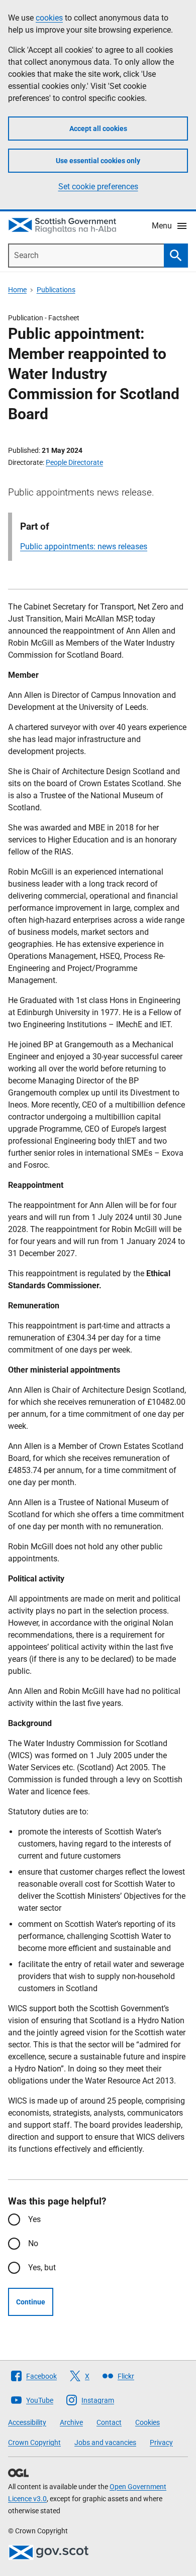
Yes (34, 2219)
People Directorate (74, 462)
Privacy (161, 2442)
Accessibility (27, 2422)
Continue (31, 2302)
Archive (71, 2422)
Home (17, 290)
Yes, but (42, 2267)
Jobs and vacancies (105, 2442)
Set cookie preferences (98, 187)
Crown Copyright (34, 2442)
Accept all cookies (98, 129)
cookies (49, 18)
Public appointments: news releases (84, 546)
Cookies (148, 2422)
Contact (109, 2422)
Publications (56, 290)
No (33, 2243)
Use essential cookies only (98, 161)
